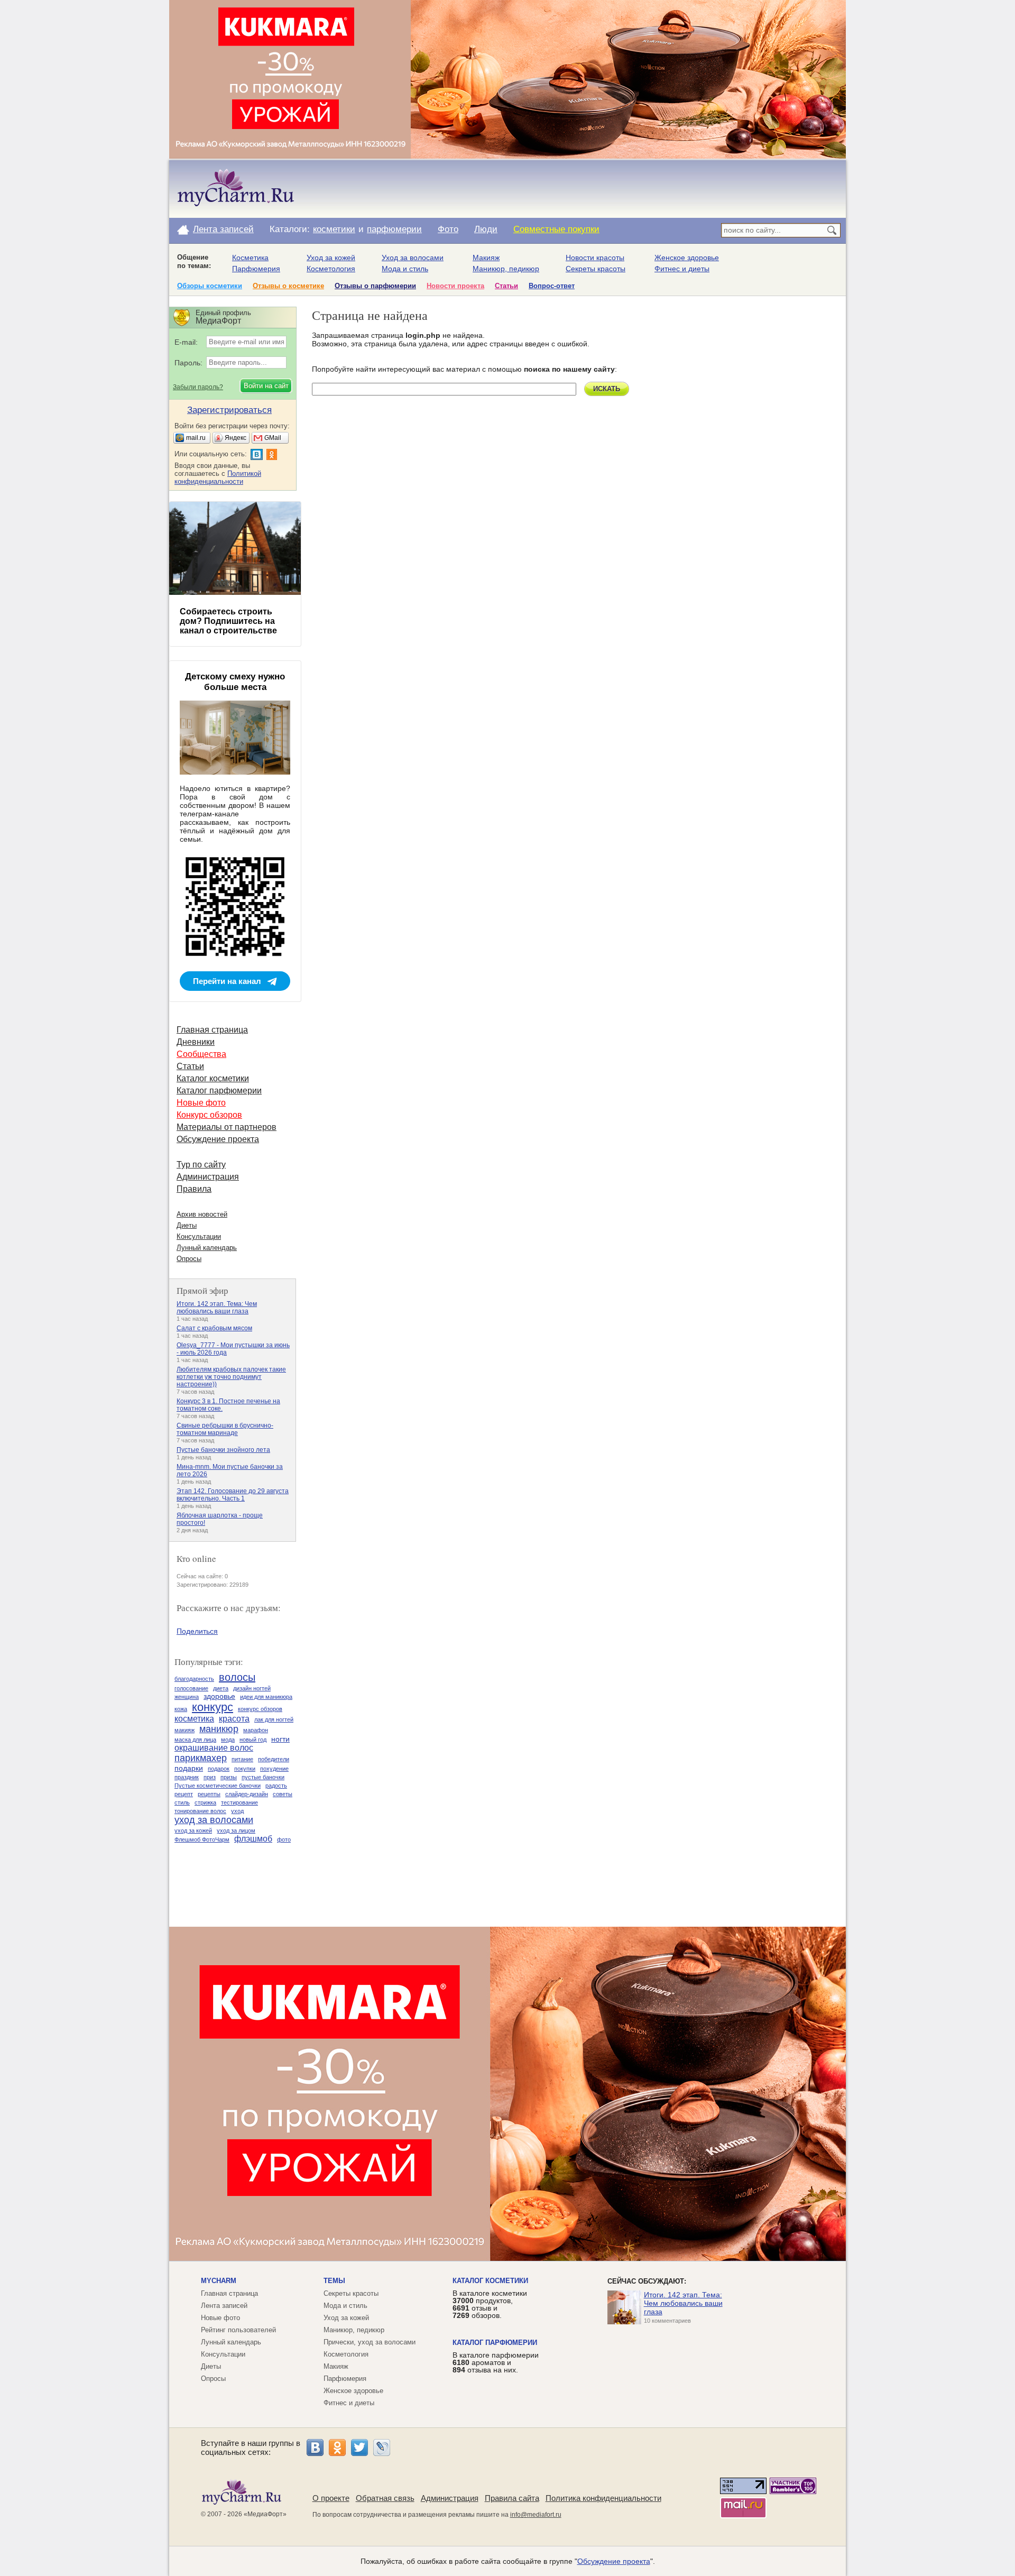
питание (242, 1759)
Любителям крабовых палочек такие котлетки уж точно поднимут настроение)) (231, 1377)
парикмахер (201, 1758)
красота (234, 1719)
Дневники (196, 1042)
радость (276, 1786)
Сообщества (201, 1054)
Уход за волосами (413, 257)
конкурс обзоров (260, 1709)
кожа (181, 1709)
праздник (187, 1777)
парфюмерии (394, 229)
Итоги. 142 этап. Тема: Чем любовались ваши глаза (217, 1308)
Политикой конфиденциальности (218, 477)
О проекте (331, 2498)
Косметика (250, 257)
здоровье (219, 1696)
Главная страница (212, 1030)
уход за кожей (193, 1830)
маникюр (219, 1729)
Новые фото (201, 1103)
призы (229, 1777)
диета (221, 1688)
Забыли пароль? (198, 387)
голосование (191, 1688)
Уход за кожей (331, 257)
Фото (448, 229)
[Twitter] (359, 2448)
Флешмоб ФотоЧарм (202, 1839)
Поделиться (197, 1631)
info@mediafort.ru (536, 2515)
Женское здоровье (687, 257)
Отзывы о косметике (288, 286)
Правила (194, 1189)
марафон (256, 1730)
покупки (245, 1769)
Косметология (331, 269)
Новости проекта (455, 286)
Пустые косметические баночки (218, 1786)
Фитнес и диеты (682, 269)
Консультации (199, 1236)
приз (210, 1777)
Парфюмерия (256, 269)
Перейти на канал (227, 981)
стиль (182, 1802)
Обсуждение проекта (218, 1139)
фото (284, 1839)
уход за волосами (214, 1820)
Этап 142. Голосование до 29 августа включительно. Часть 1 (233, 1495)
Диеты (187, 1225)
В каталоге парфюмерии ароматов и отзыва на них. (496, 2362)
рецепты (209, 1794)
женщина (187, 1697)
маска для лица (195, 1740)
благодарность (194, 1679)
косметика (194, 1719)
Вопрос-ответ (552, 286)
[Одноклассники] (337, 2448)
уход (237, 1811)
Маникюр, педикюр (506, 269)
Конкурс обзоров (209, 1115)
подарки (189, 1768)
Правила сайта (512, 2498)
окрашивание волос (214, 1748)
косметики (334, 229)
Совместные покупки (556, 229)
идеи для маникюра (266, 1697)
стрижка (205, 1802)
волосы (237, 1677)
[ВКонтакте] (315, 2448)
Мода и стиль (405, 269)
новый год (253, 1740)
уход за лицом (236, 1830)
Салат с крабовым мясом (214, 1328)
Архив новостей (202, 1214)
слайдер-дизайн (247, 1794)
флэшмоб (253, 1839)
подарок (219, 1769)
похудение (274, 1769)
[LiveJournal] (382, 2448)
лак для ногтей (274, 1719)
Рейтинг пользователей (238, 2330)
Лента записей (223, 229)
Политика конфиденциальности (603, 2498)
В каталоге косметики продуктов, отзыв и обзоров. (490, 2304)
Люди (486, 229)
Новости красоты (595, 257)
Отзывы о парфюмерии (375, 286)
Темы (334, 2281)
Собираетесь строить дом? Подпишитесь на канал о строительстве (228, 621)
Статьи (506, 286)
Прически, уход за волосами (370, 2342)
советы (283, 1794)
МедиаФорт (265, 2514)
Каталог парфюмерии (219, 1091)
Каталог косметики (213, 1078)
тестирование (239, 1802)
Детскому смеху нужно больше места (235, 682)
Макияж (486, 257)
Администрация (208, 1177)
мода (228, 1740)
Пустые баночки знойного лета (223, 1450)
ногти (280, 1739)
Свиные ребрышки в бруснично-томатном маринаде (225, 1429)
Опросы (189, 1259)
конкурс (213, 1707)
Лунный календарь (207, 1248)
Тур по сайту (201, 1165)
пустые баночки (263, 1777)
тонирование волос (200, 1811)
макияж (184, 1730)
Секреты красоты (596, 269)
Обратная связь (385, 2498)
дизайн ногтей (252, 1688)
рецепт (184, 1794)
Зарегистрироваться (229, 410)
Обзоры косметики (210, 286)
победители (274, 1759)
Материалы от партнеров (227, 1127)
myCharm (219, 2281)
